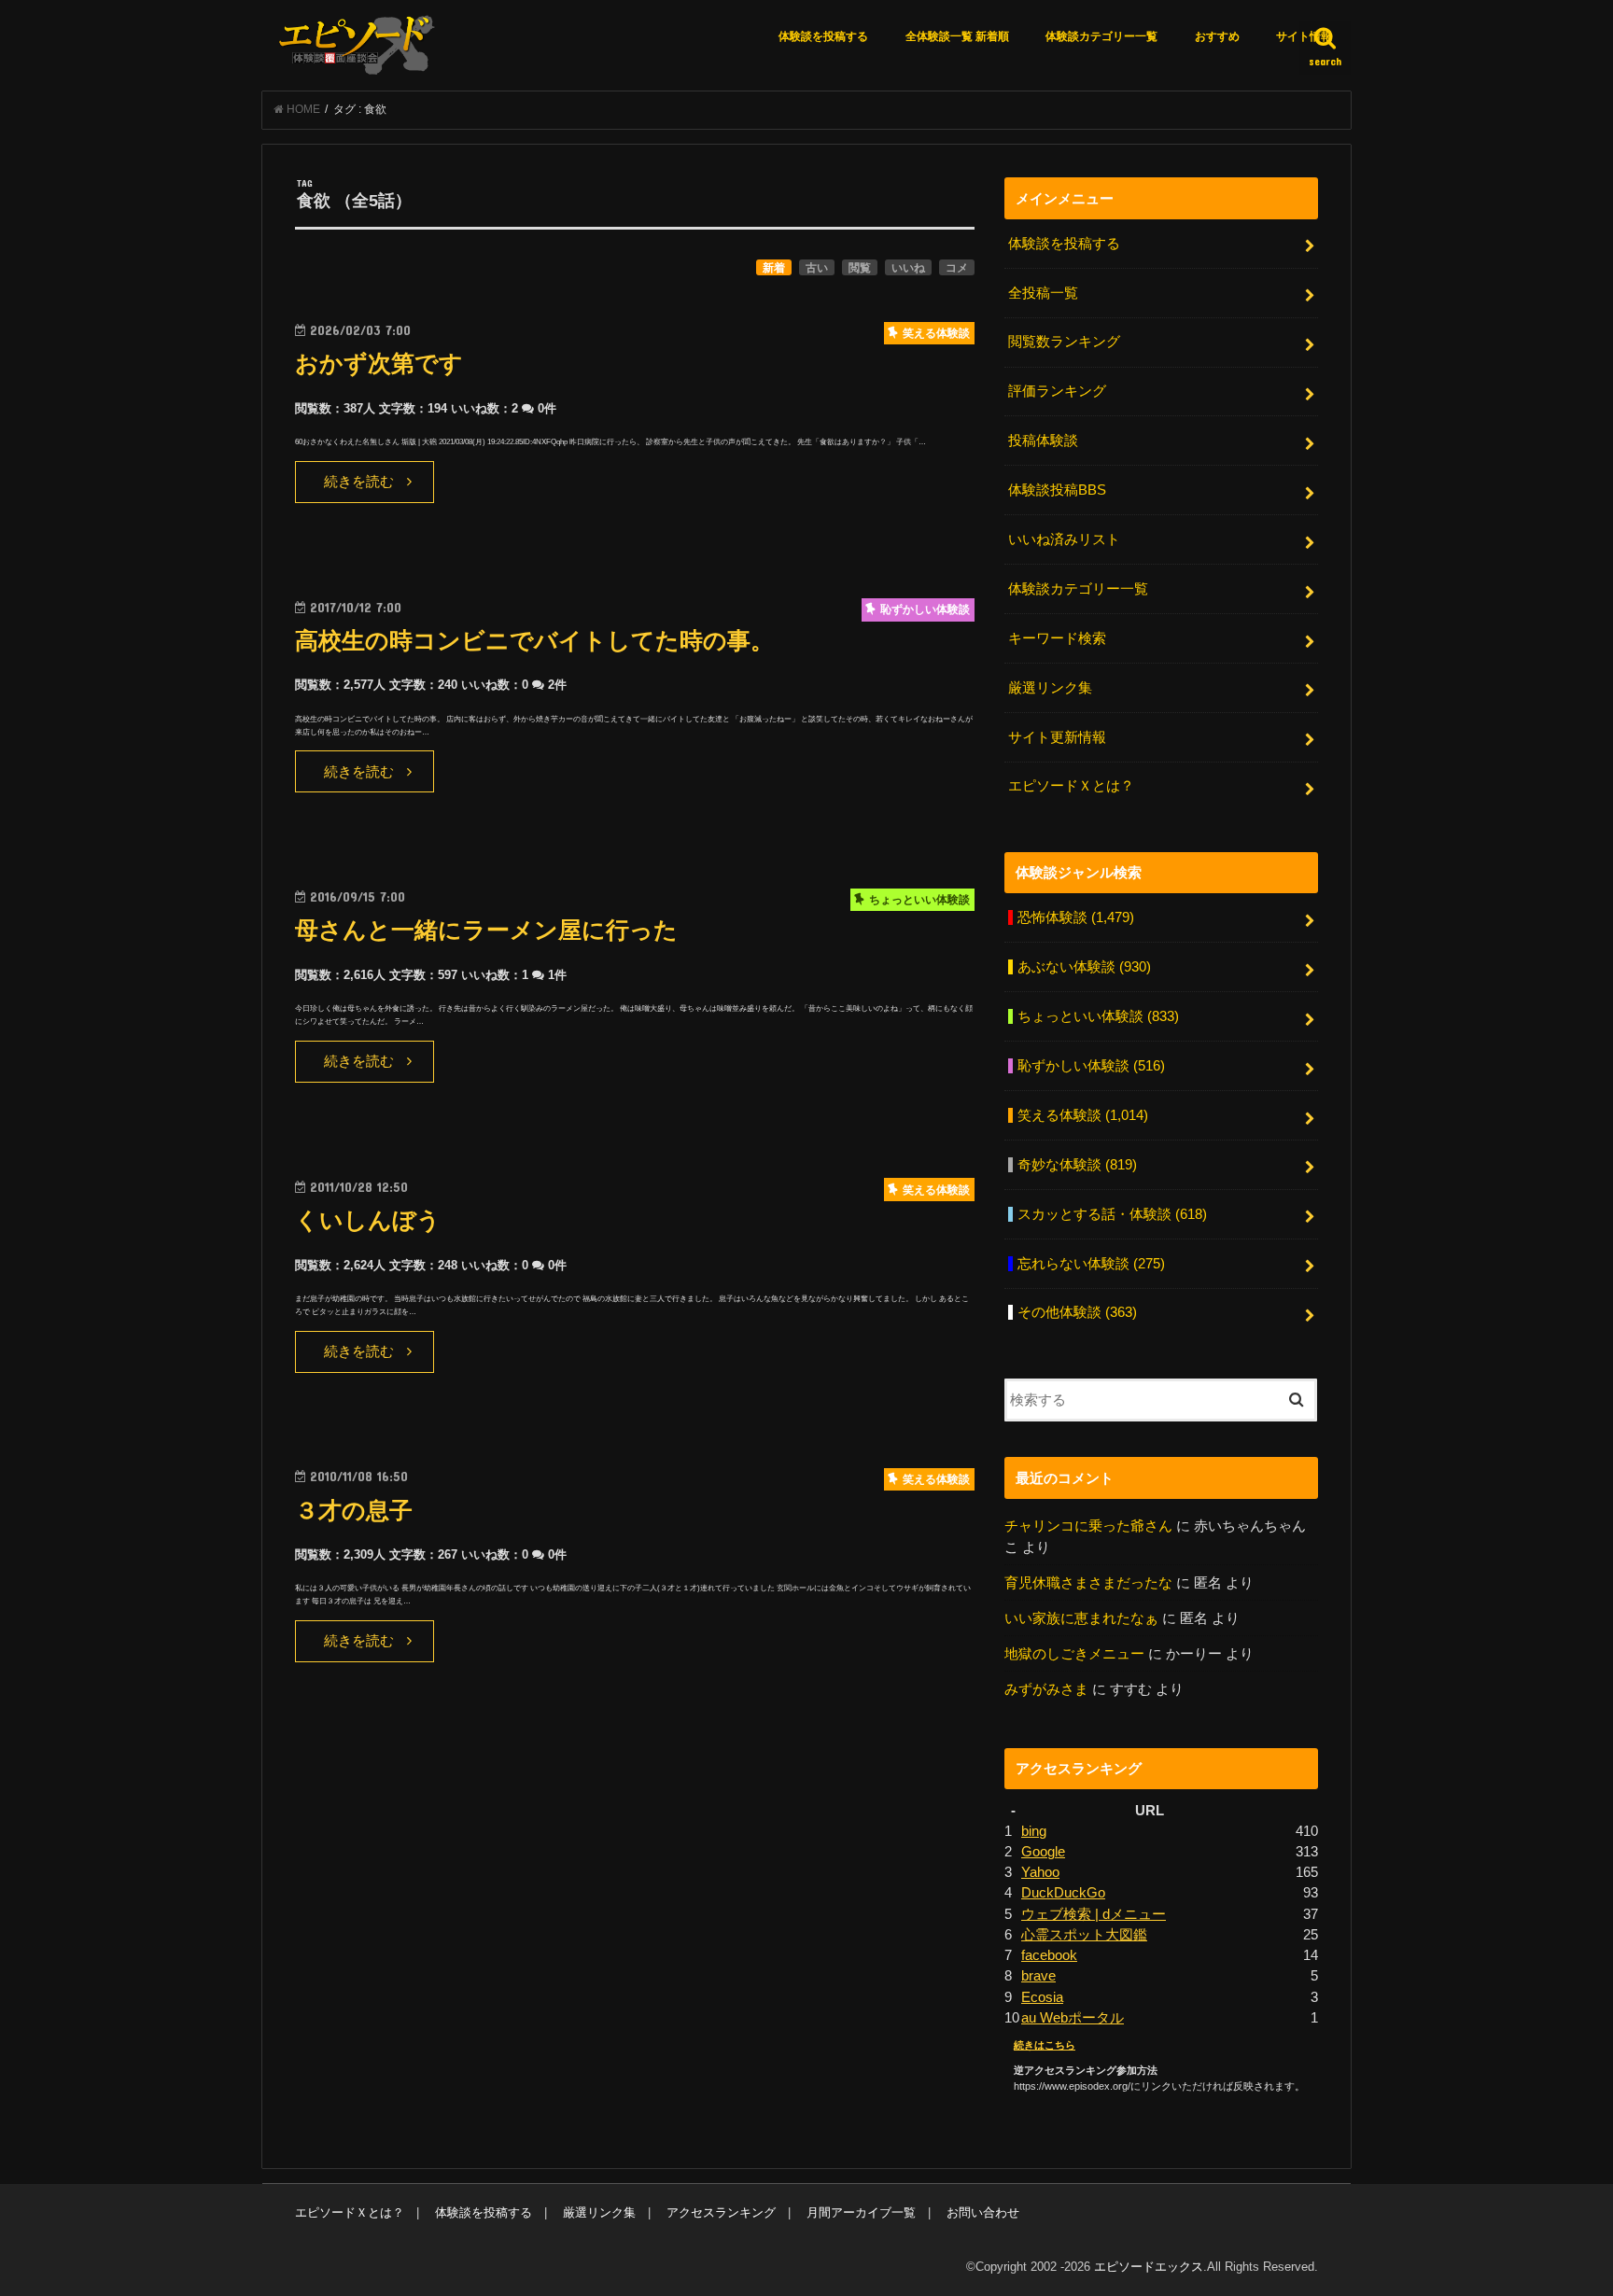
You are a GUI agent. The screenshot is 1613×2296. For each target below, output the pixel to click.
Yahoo (1040, 1872)
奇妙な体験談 (1077, 1165)
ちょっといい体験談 (1098, 1016)
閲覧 (860, 268)
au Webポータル (1073, 2018)
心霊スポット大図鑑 (1084, 1935)
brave (1038, 1976)
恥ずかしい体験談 (1091, 1066)
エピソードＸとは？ (1071, 786)
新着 (774, 268)
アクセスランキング (721, 2212)
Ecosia (1042, 1997)
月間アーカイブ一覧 (861, 2212)
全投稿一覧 (1043, 293)
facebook (1049, 1955)
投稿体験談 (1043, 441)
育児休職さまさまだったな (1088, 1583)
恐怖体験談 (1076, 917)
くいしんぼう (368, 1220)
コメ (957, 268)
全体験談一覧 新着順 (957, 36)
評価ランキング (1057, 391)
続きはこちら (1045, 2045)
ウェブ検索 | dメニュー (1094, 1914)
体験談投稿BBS (1057, 490)
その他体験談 (1077, 1312)
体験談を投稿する (823, 36)
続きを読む (359, 482)
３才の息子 (354, 1511)
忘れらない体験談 (1091, 1264)
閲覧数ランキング (1064, 342)
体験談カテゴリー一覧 (1101, 36)
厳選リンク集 (1050, 688)
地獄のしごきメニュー (1074, 1654)
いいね (908, 268)
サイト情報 (1304, 36)
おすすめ (1217, 36)
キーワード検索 (1057, 638)
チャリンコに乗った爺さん (1088, 1526)
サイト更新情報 (1057, 737)
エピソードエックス (1149, 2267)
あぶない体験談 (1084, 967)
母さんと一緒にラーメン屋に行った (486, 930)
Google (1043, 1852)
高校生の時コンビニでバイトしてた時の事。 (534, 641)
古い (817, 268)
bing (1034, 1831)
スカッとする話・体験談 (1112, 1214)
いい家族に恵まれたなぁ (1081, 1618)
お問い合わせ (983, 2212)
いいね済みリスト (1064, 539)
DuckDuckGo (1063, 1893)
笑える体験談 (1083, 1115)
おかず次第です (379, 364)
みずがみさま (1046, 1689)
